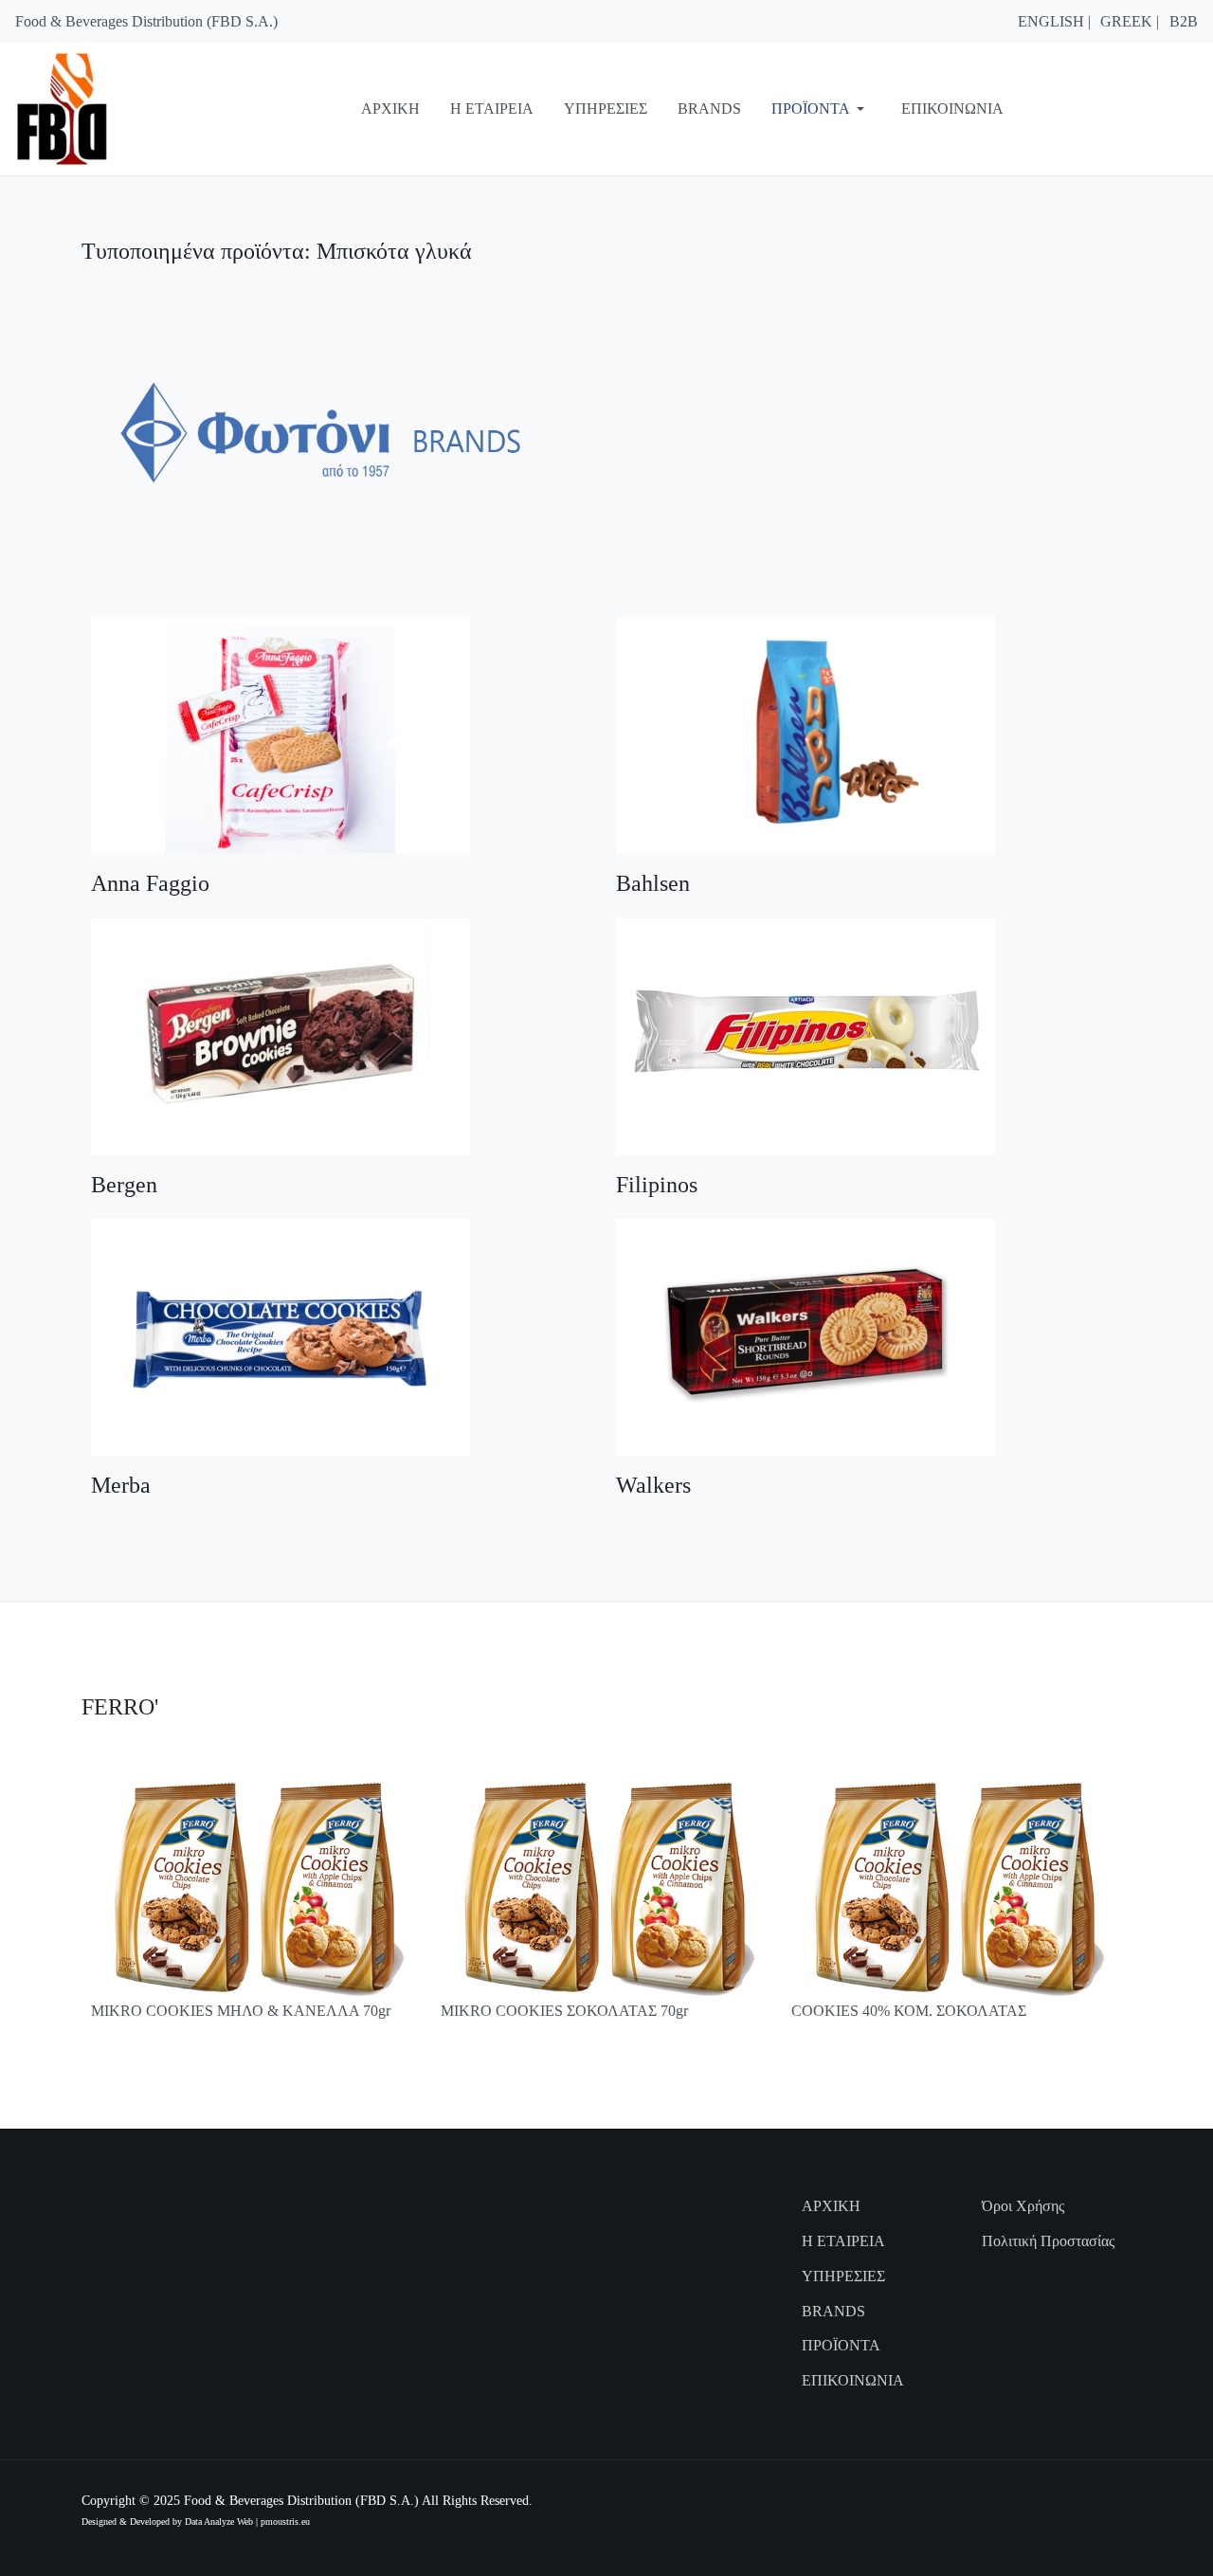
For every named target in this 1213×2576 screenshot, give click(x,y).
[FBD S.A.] (91, 108)
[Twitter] (1119, 2500)
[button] (821, 109)
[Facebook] (1047, 2500)
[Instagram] (1072, 2500)
